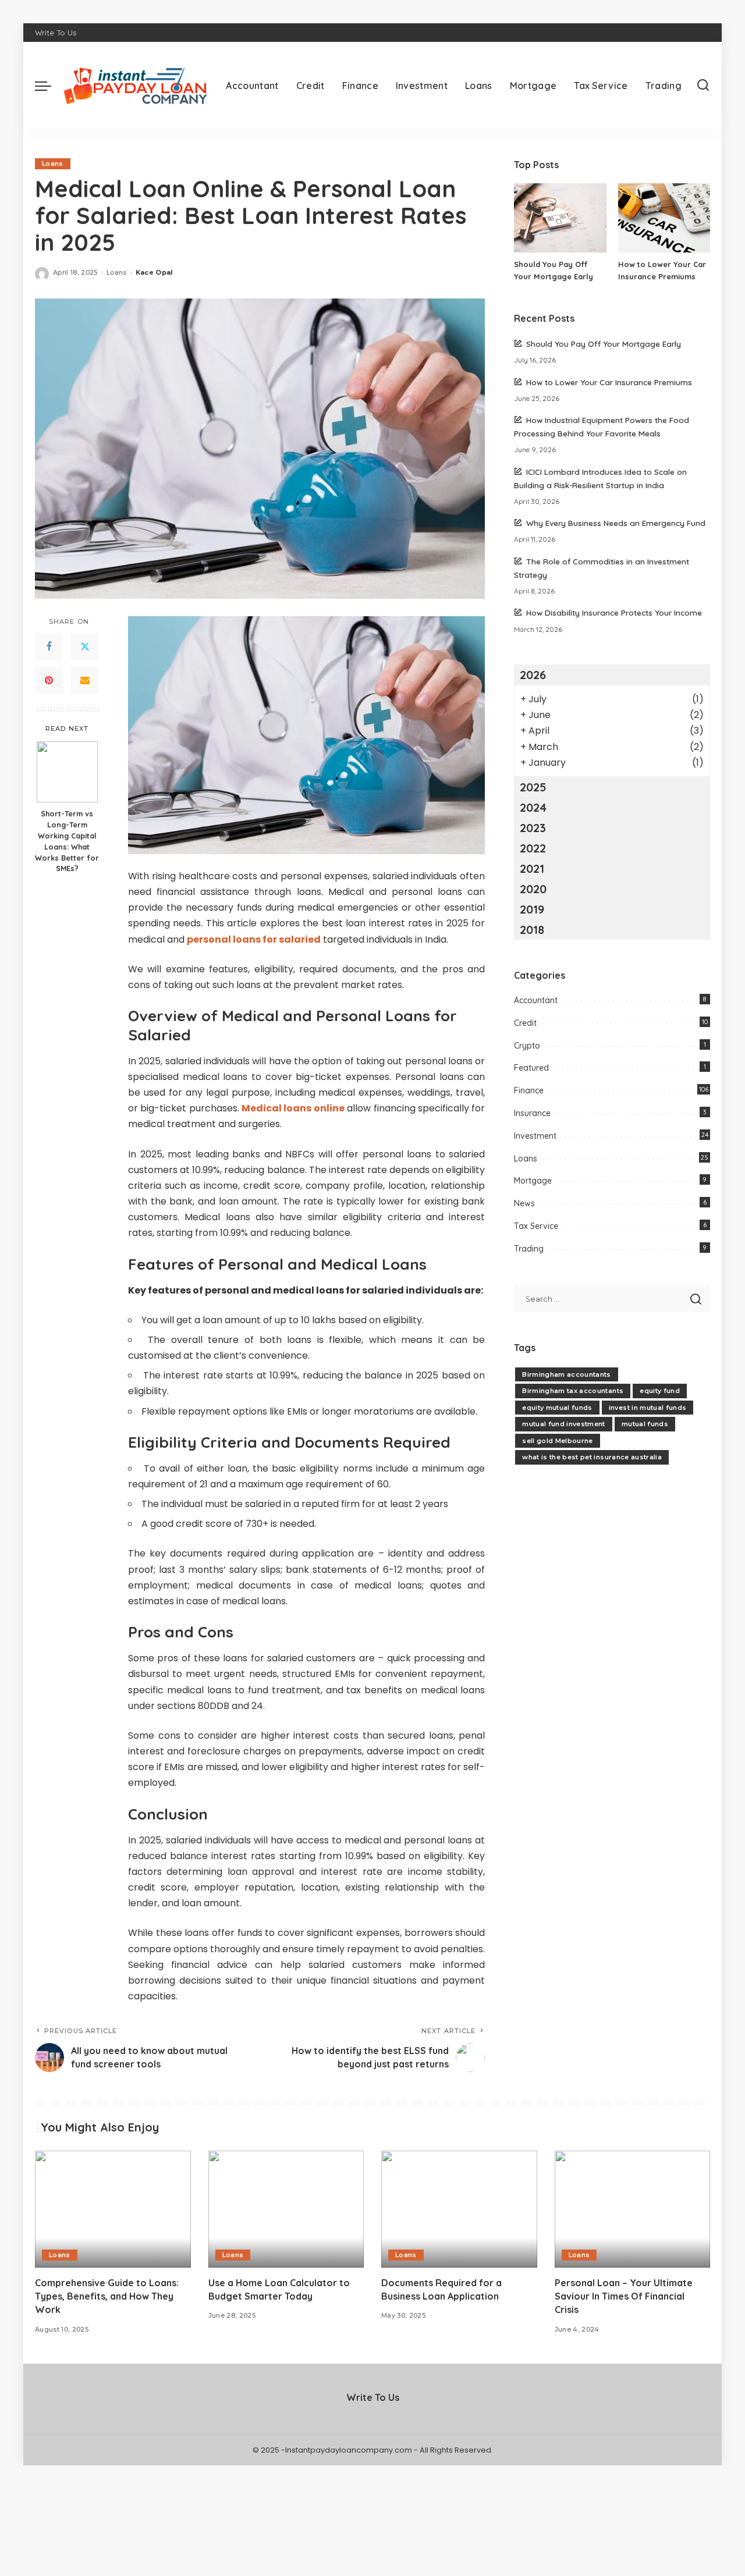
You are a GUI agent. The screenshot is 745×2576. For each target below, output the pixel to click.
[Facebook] (49, 646)
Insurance (532, 1113)
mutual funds (645, 1424)
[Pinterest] (49, 680)
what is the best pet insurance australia (592, 1457)
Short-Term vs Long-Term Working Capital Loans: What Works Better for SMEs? (67, 841)
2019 (532, 909)
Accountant (536, 1000)
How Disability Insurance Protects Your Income (614, 612)
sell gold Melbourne (558, 1441)
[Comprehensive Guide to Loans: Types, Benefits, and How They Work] (113, 2209)
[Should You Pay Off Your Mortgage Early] (560, 218)
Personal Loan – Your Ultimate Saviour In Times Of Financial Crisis (624, 2296)
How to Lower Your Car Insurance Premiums (609, 382)
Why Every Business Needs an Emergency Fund (616, 523)
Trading (529, 1249)
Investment (535, 1136)
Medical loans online (293, 1108)
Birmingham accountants (567, 1374)
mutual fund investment (564, 1424)
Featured (531, 1068)
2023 (533, 828)
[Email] (85, 680)
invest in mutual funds (648, 1408)
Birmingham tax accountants (573, 1391)
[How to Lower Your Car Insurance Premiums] (664, 218)
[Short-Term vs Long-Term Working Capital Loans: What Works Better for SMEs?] (67, 772)
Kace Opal (155, 272)
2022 (533, 848)
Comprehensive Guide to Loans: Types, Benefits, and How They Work (107, 2296)
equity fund (660, 1391)
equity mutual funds (557, 1408)
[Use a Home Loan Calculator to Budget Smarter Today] (286, 2209)
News (524, 1203)
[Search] (703, 86)
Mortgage (533, 1181)
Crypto (527, 1046)
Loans (53, 164)
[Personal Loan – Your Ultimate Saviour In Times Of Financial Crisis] (633, 2209)
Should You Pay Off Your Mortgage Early (604, 344)
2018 (532, 930)
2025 (533, 787)
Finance (529, 1090)
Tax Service (536, 1226)
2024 (533, 807)
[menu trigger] (49, 86)
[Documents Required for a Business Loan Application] (459, 2209)
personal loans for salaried (254, 939)
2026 (533, 675)
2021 (532, 868)
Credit (525, 1023)
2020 (533, 889)
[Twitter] (85, 646)
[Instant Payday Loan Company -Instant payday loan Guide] (135, 86)
